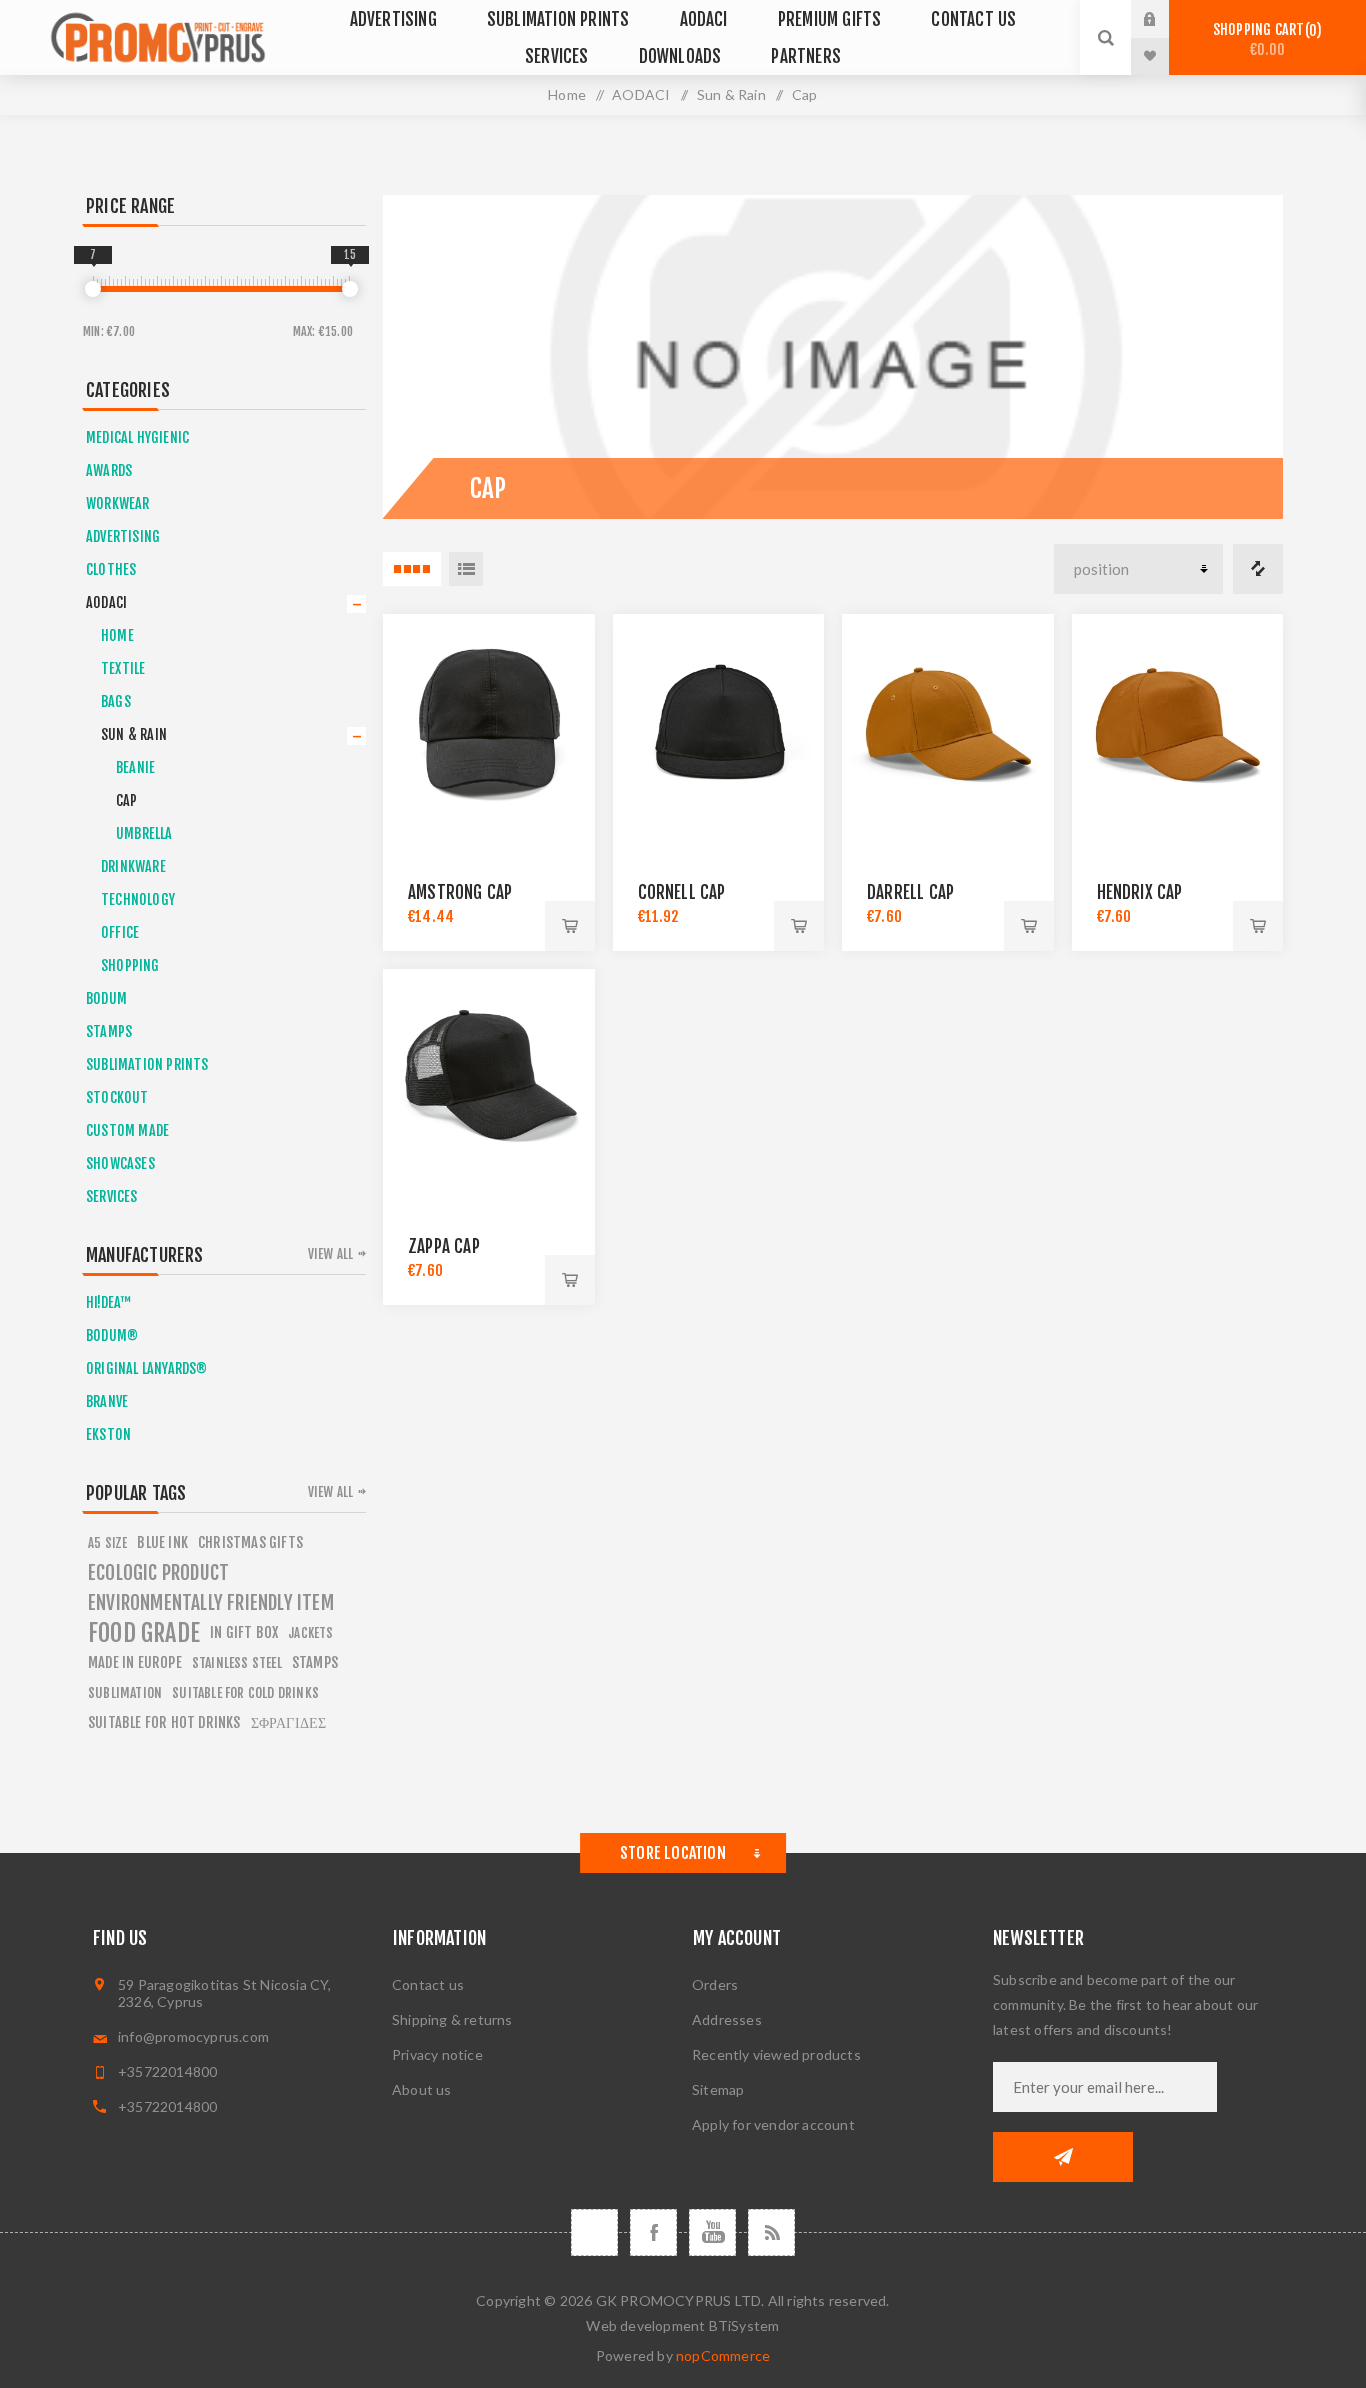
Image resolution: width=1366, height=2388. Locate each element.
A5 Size (107, 1543)
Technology (138, 899)
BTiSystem (744, 2325)
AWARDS (109, 470)
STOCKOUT (117, 1097)
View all (331, 1254)
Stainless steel (237, 1662)
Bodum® (112, 1335)
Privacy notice (437, 2054)
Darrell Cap (910, 892)
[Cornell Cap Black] (719, 720)
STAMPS (109, 1031)
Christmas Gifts (250, 1542)
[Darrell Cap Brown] (948, 720)
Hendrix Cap (1140, 892)
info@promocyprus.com (193, 2036)
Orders (715, 1984)
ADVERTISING (123, 536)
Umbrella (144, 833)
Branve (107, 1401)
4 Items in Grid (412, 569)
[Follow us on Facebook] (653, 2232)
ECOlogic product (158, 1573)
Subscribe (1063, 2157)
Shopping (130, 965)
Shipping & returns (452, 2019)
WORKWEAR (118, 503)
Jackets (310, 1633)
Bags (116, 701)
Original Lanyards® (147, 1368)
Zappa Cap (444, 1246)
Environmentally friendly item (211, 1603)
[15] (350, 289)
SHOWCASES (120, 1163)
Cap (127, 800)
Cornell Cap (682, 892)
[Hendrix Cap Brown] (1178, 720)
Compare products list (1258, 569)
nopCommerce (723, 2355)
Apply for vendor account (773, 2124)
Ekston (108, 1434)
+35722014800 (167, 2071)
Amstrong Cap (460, 892)
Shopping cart (1264, 39)
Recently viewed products (776, 2054)
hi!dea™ (108, 1302)
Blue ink (162, 1542)
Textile (123, 668)
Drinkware (133, 866)
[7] (93, 289)
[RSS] (771, 2232)
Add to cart (570, 926)
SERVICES (112, 1196)
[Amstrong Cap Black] (489, 720)
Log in (1165, 19)
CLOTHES (111, 569)
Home (567, 94)
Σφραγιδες (289, 1722)
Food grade (144, 1633)
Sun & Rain (134, 734)
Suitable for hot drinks (164, 1722)
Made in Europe (135, 1662)
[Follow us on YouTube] (712, 2232)
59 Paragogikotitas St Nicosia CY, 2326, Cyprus (225, 1993)
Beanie (135, 767)
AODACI (106, 602)
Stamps (315, 1662)
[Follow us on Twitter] (594, 2232)
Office (120, 932)
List (466, 569)
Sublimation (125, 1692)
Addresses (727, 2019)
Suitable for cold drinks (245, 1692)
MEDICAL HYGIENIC (137, 437)
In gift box (244, 1632)
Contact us (428, 1984)
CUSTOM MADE (127, 1130)
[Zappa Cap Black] (489, 1075)
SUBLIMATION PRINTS (147, 1064)
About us (422, 2089)
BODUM (106, 998)
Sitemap (718, 2089)
